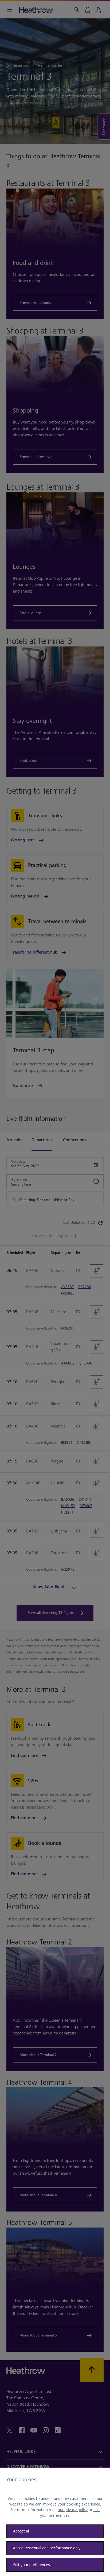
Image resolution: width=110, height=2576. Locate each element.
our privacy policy (73, 2510)
